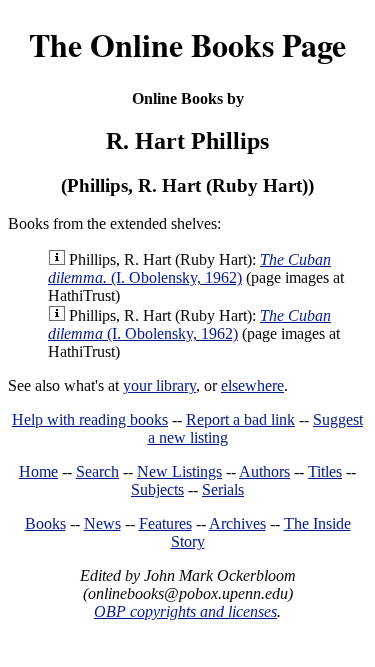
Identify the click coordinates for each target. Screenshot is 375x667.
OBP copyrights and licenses (185, 611)
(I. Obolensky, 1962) (189, 268)
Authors (264, 471)
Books (45, 523)
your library (159, 385)
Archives (237, 523)
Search (97, 471)
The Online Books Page (187, 44)
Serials (223, 489)
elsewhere (252, 385)
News (102, 523)
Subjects (157, 489)
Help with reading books (90, 419)
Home (38, 471)
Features (165, 523)
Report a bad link (240, 419)
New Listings (179, 471)
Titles (325, 471)
